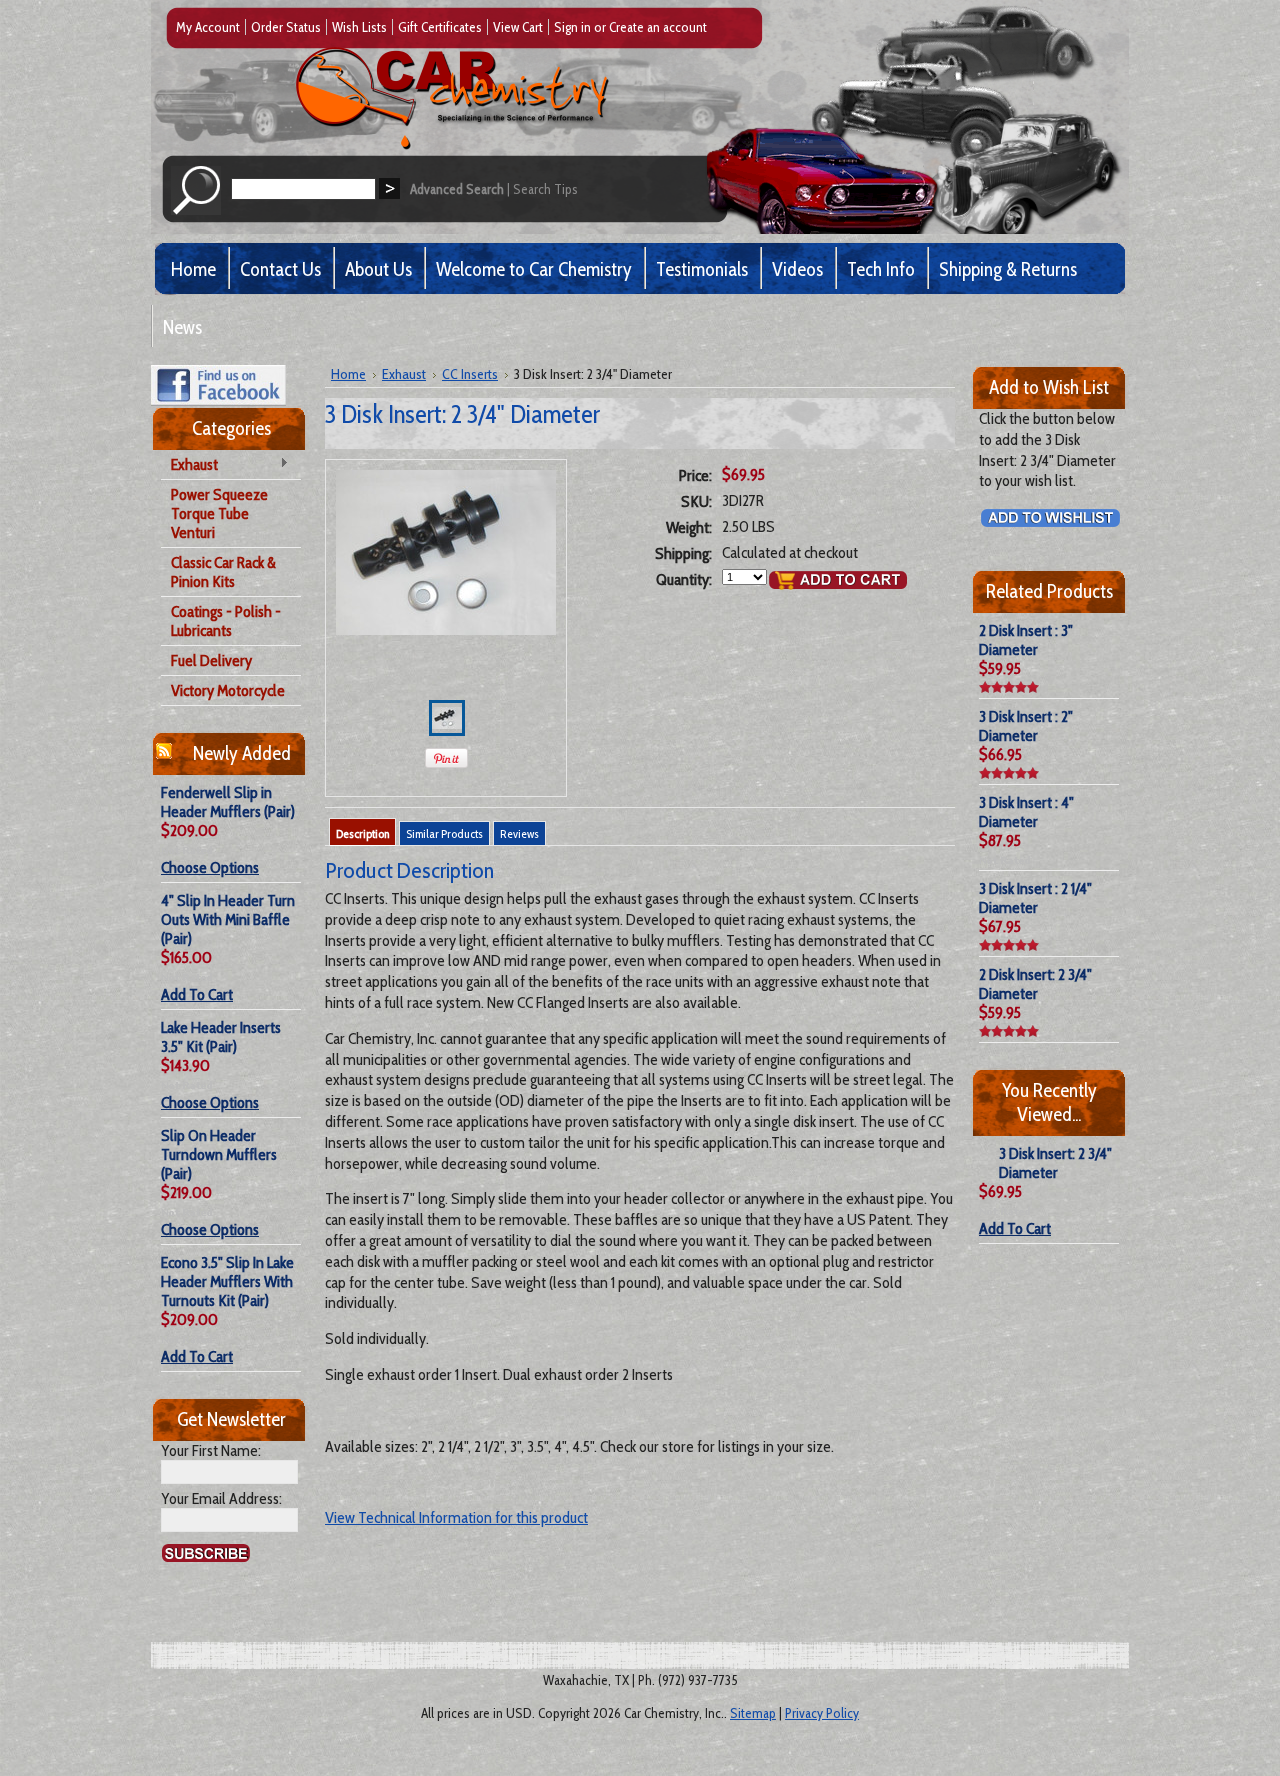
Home (348, 374)
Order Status (286, 27)
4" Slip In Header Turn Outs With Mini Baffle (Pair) (228, 919)
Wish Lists (359, 27)
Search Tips (545, 189)
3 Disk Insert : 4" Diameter (1026, 812)
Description (362, 833)
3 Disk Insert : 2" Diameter (1026, 726)
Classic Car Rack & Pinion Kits (223, 572)
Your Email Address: (221, 1498)
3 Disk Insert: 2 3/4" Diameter (1055, 1163)
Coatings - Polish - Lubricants (226, 621)
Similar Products (444, 833)
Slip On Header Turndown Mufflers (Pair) (219, 1154)
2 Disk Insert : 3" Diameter (1026, 640)
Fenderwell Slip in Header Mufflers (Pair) (228, 802)
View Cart (518, 27)
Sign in (572, 27)
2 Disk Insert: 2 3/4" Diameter (1035, 984)
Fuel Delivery (211, 660)
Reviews (519, 833)
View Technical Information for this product (456, 1517)
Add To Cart (197, 994)
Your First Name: (211, 1450)
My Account (208, 27)
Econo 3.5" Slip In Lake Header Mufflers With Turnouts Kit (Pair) (227, 1281)
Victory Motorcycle (228, 690)
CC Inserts (470, 374)
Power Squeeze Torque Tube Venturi (219, 513)
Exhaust (189, 465)
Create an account (658, 27)
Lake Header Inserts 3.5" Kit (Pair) (221, 1037)
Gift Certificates (440, 27)
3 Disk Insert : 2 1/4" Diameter (1035, 898)
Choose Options (210, 867)
